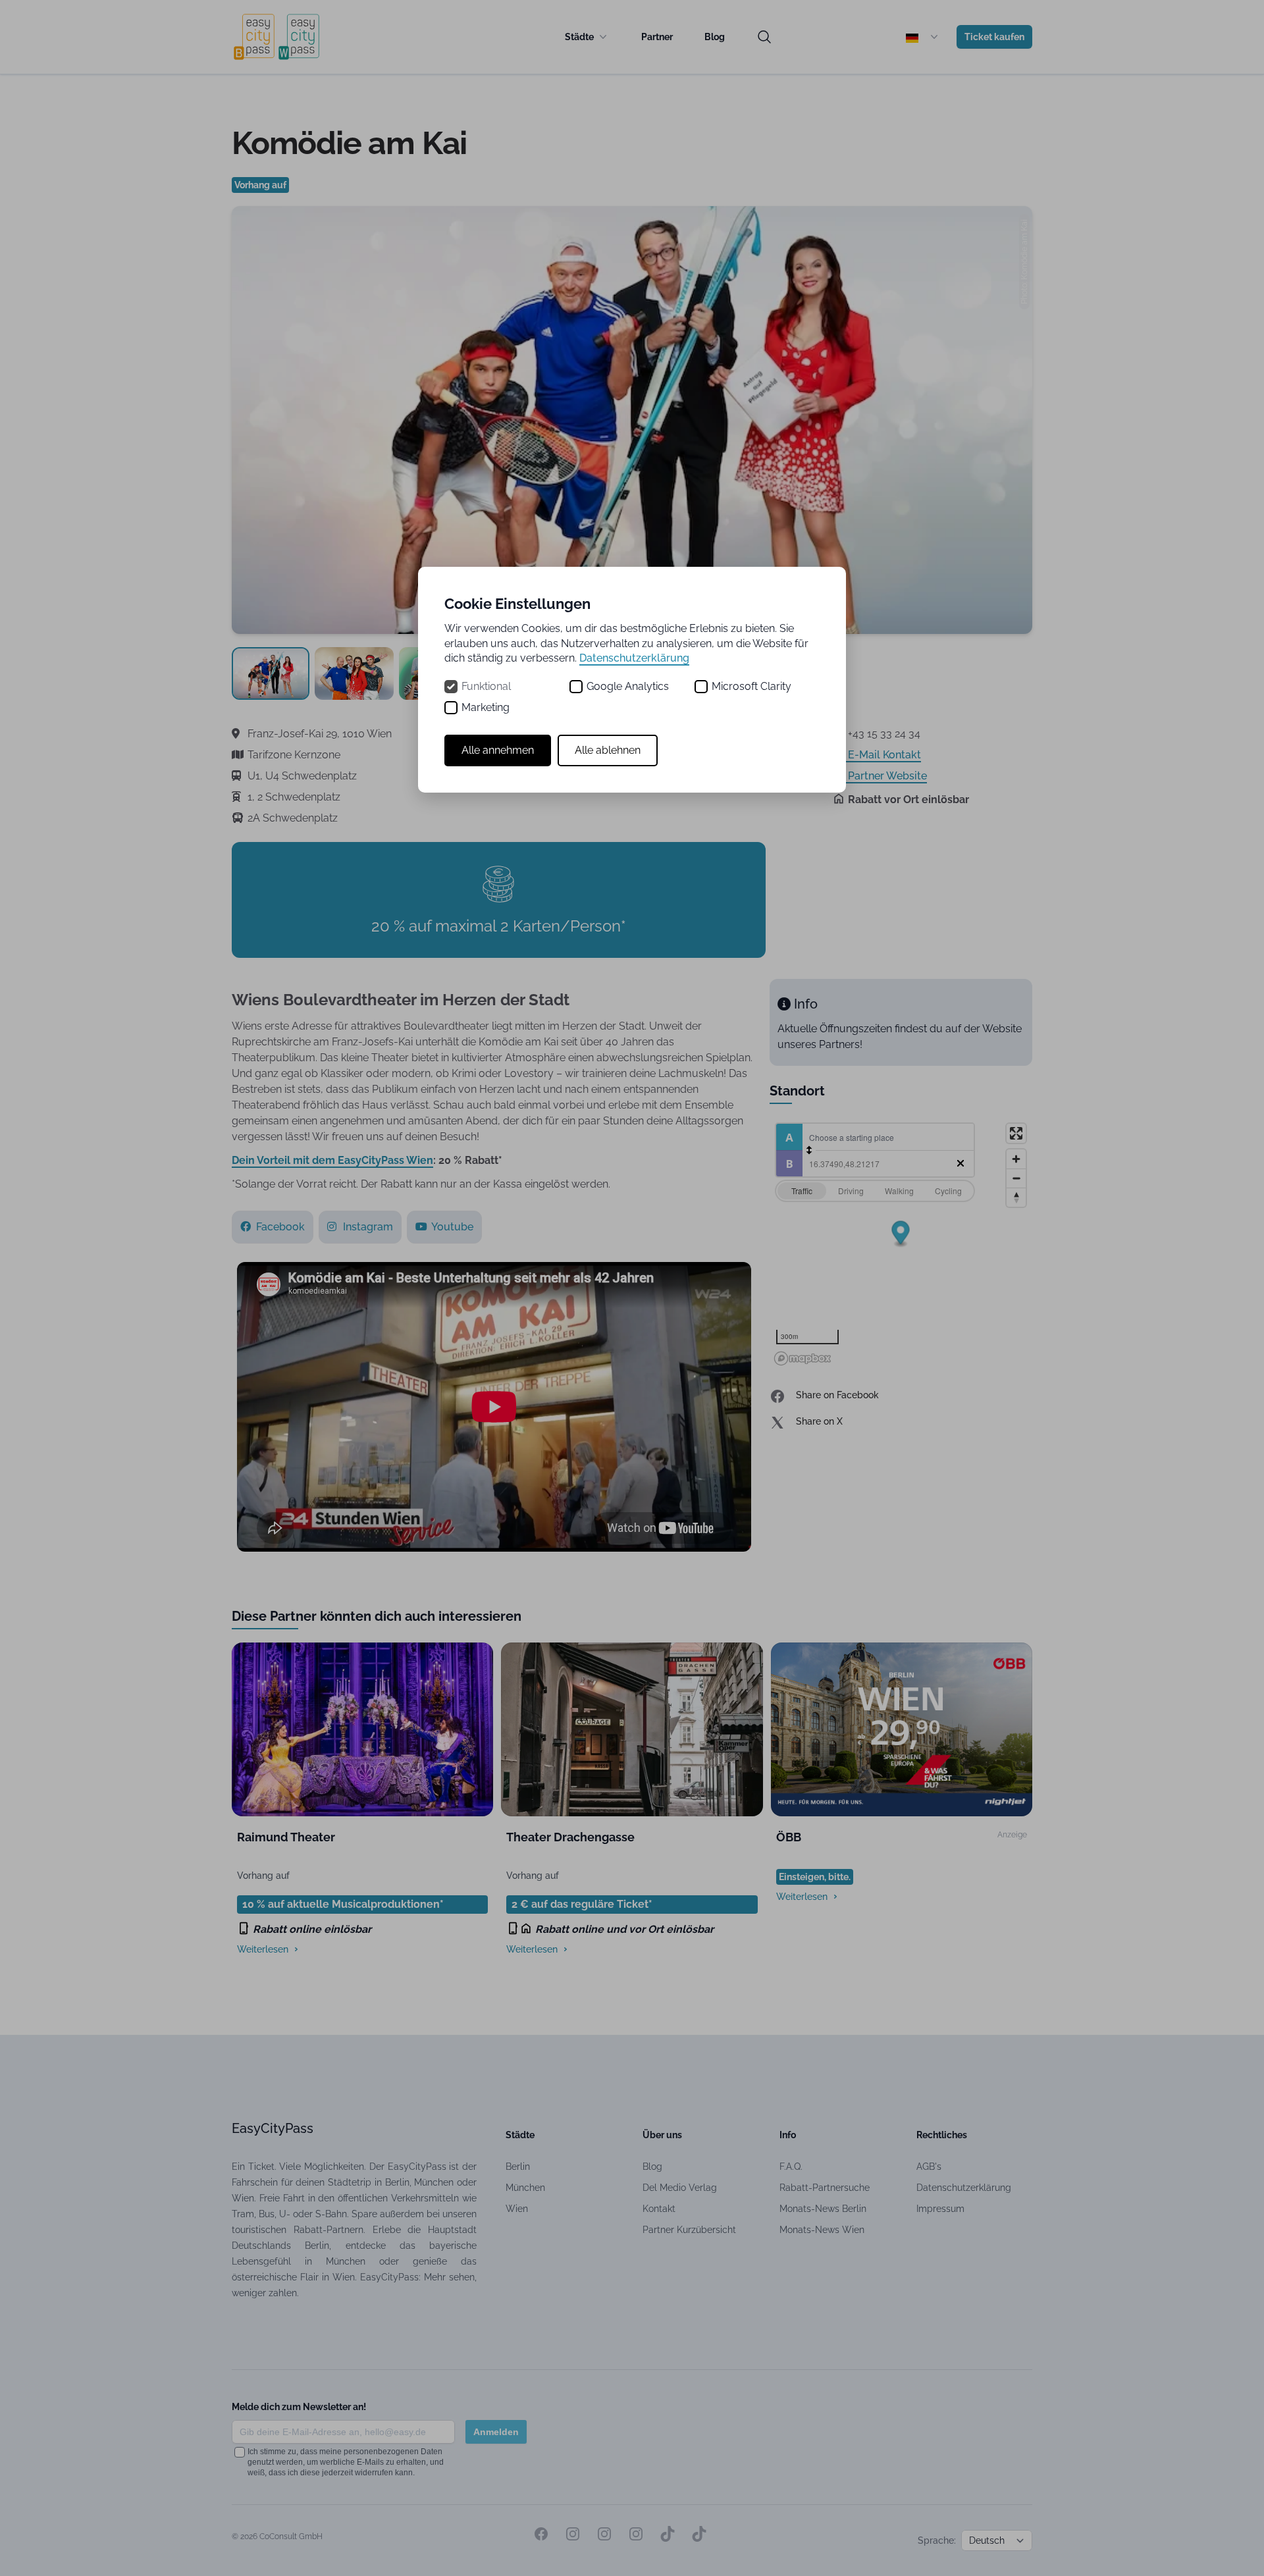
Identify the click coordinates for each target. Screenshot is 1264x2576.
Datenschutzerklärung (634, 658)
